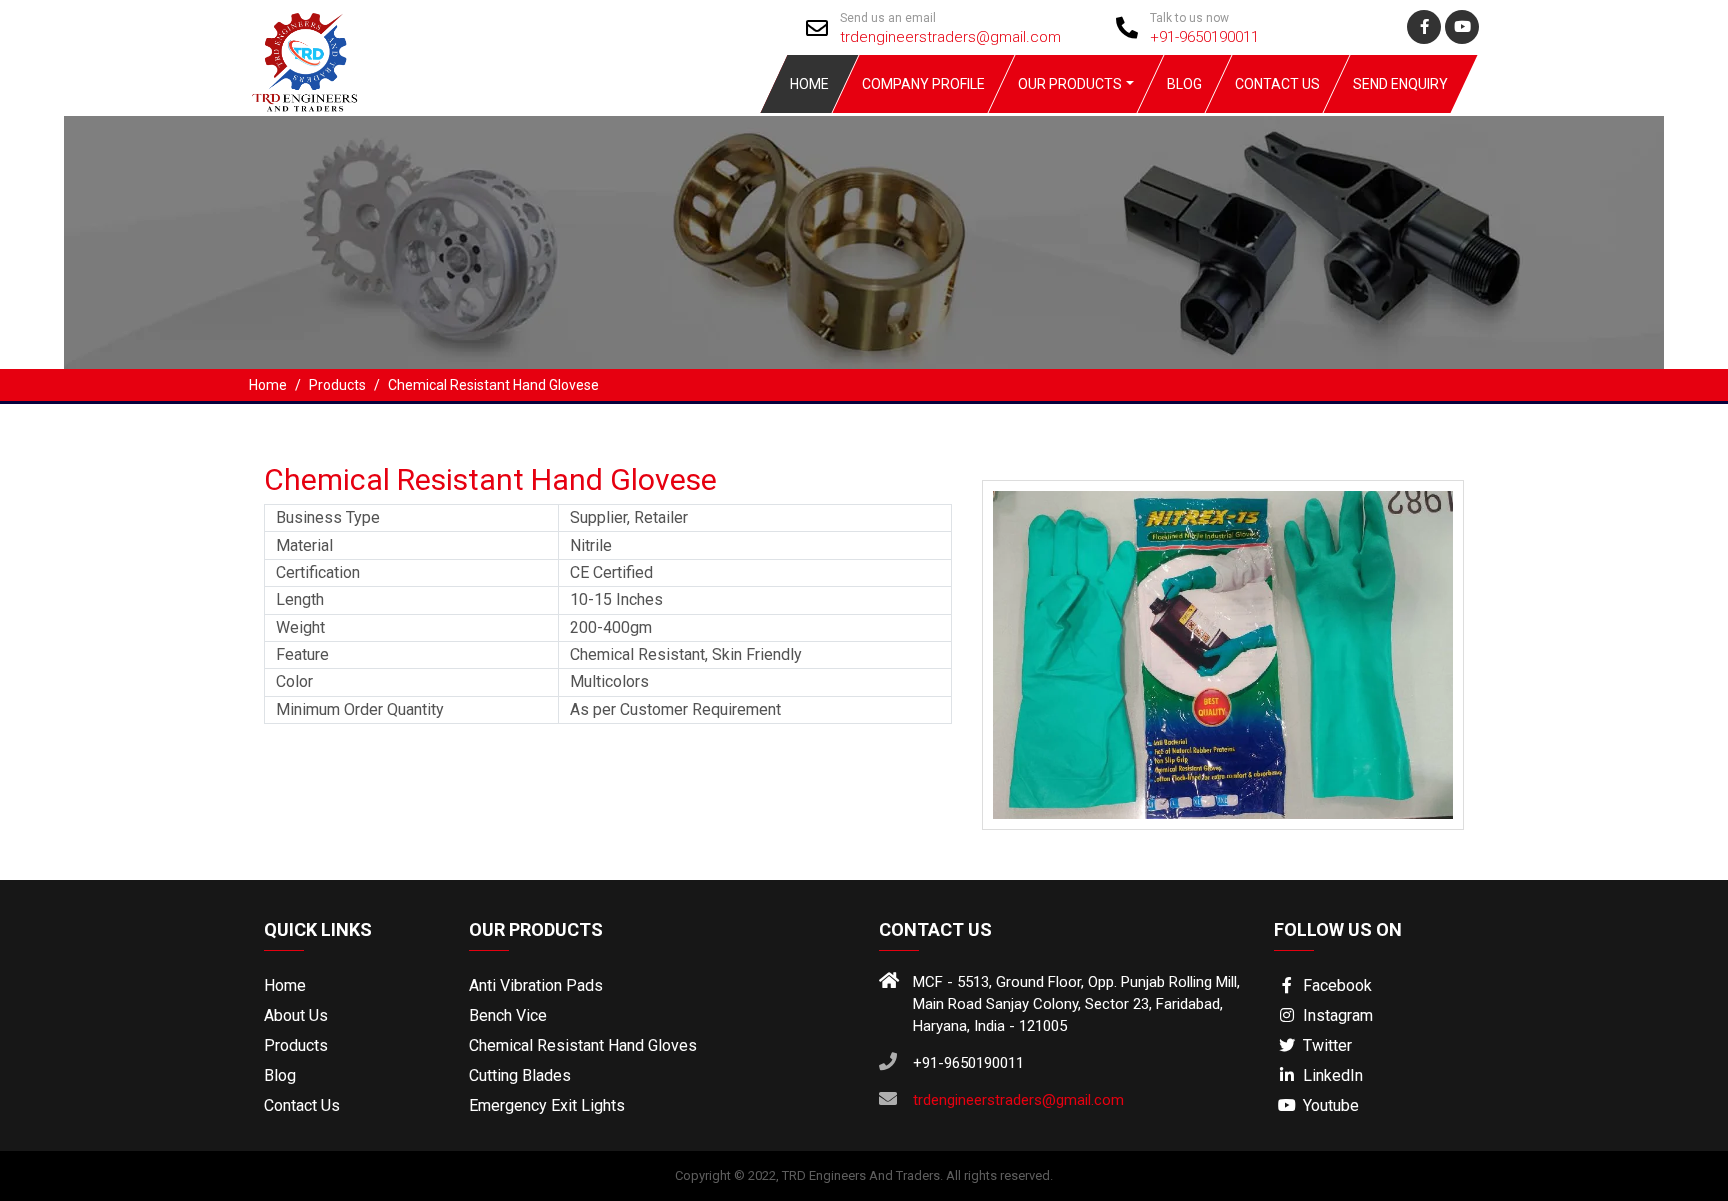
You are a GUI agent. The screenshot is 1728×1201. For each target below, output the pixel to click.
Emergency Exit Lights (547, 1105)
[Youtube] (1462, 27)
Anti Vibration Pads (536, 985)
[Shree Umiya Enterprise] (304, 61)
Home (809, 84)
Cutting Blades (520, 1075)
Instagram (1336, 1015)
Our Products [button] (1070, 84)
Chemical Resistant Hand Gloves (583, 1045)
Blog (1184, 84)
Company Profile (923, 84)
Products (296, 1045)
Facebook (1335, 985)
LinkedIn (1331, 1075)
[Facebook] (1424, 27)
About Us (296, 1015)
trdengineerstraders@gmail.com (950, 37)
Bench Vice (508, 1015)
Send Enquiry (1400, 84)
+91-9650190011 (1204, 37)
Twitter (1325, 1045)
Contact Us (1277, 84)
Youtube (1329, 1105)
